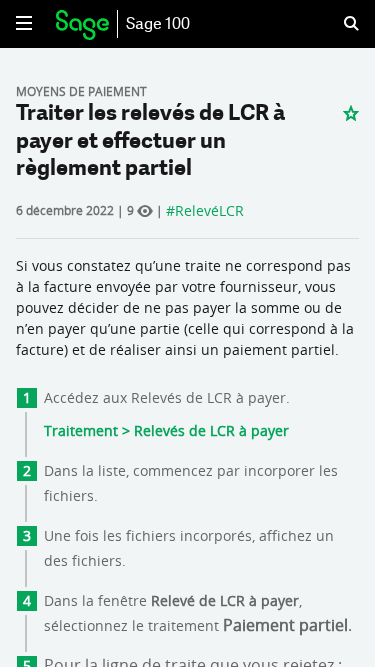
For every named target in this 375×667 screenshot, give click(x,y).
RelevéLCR (209, 210)
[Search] (339, 24)
